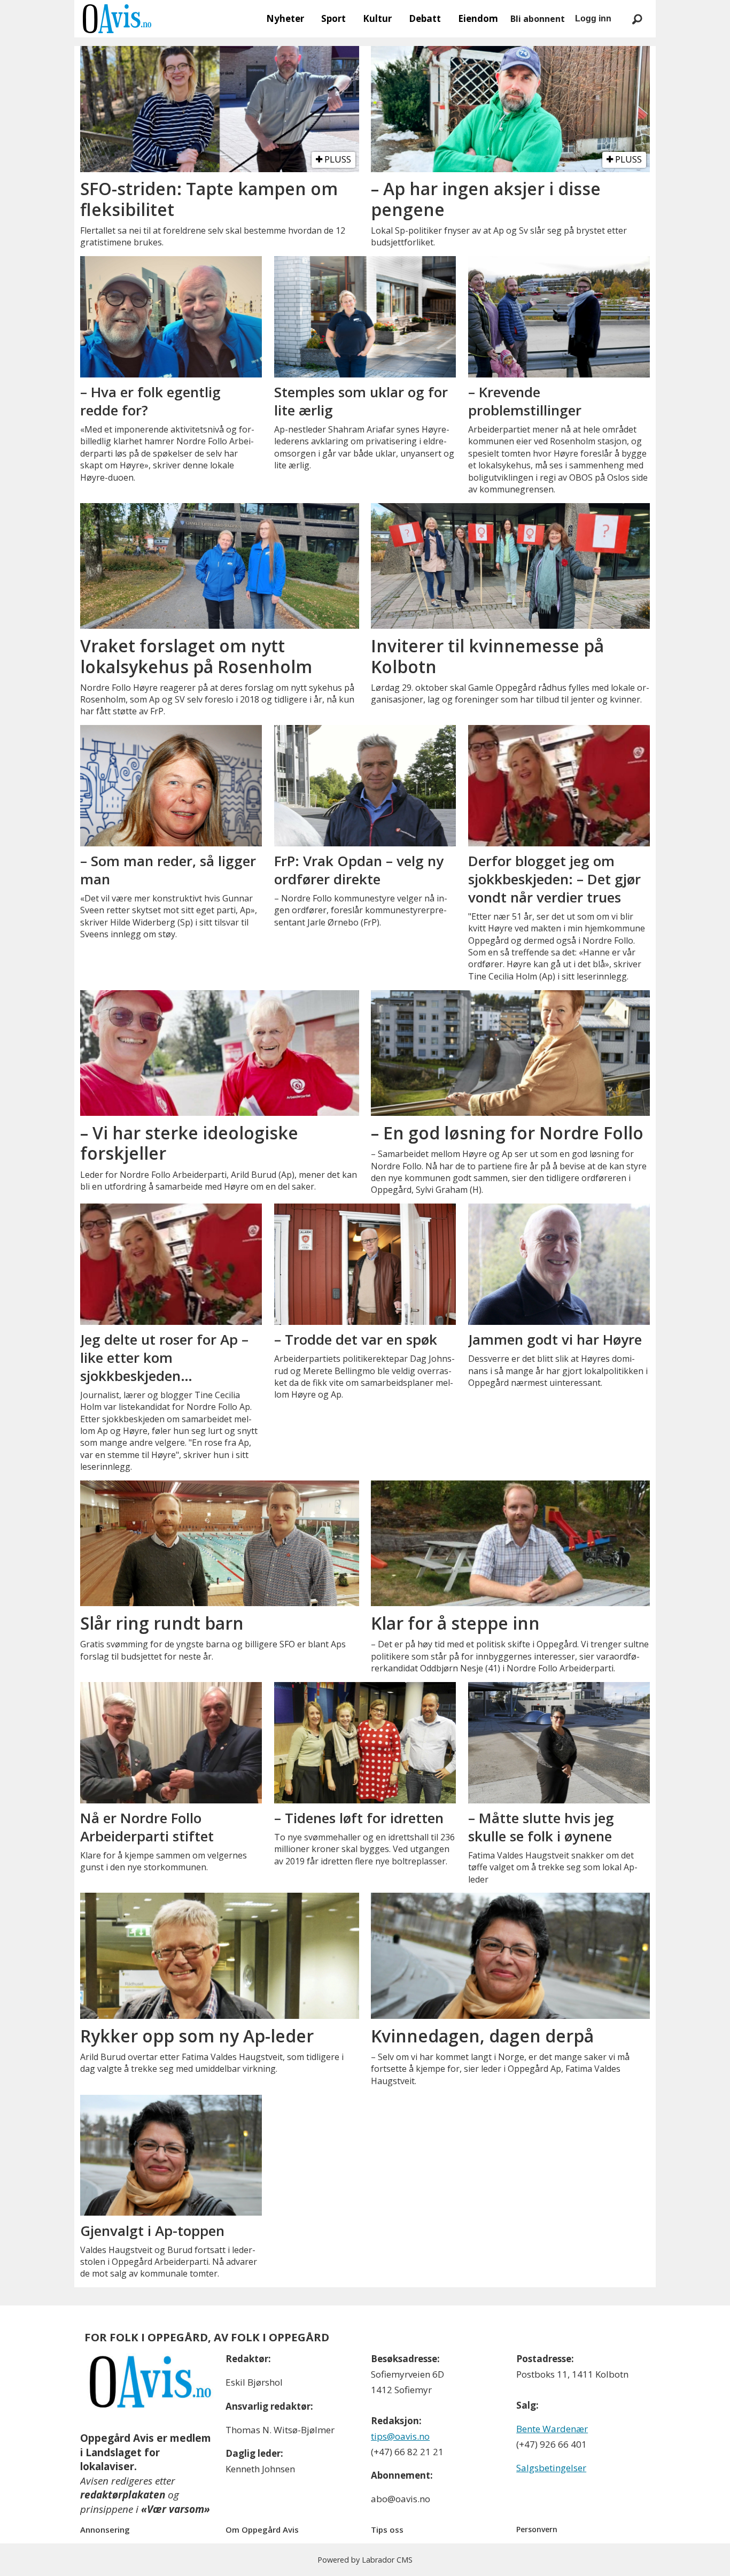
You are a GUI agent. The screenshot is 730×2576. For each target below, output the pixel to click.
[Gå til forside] (117, 19)
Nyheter (285, 18)
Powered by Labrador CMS (365, 2560)
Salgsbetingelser (551, 2468)
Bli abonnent (538, 19)
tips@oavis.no (400, 2436)
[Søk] (637, 19)
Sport (333, 18)
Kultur (377, 18)
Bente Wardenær (552, 2429)
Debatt (425, 18)
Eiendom (478, 18)
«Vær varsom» (176, 2509)
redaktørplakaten (123, 2495)
